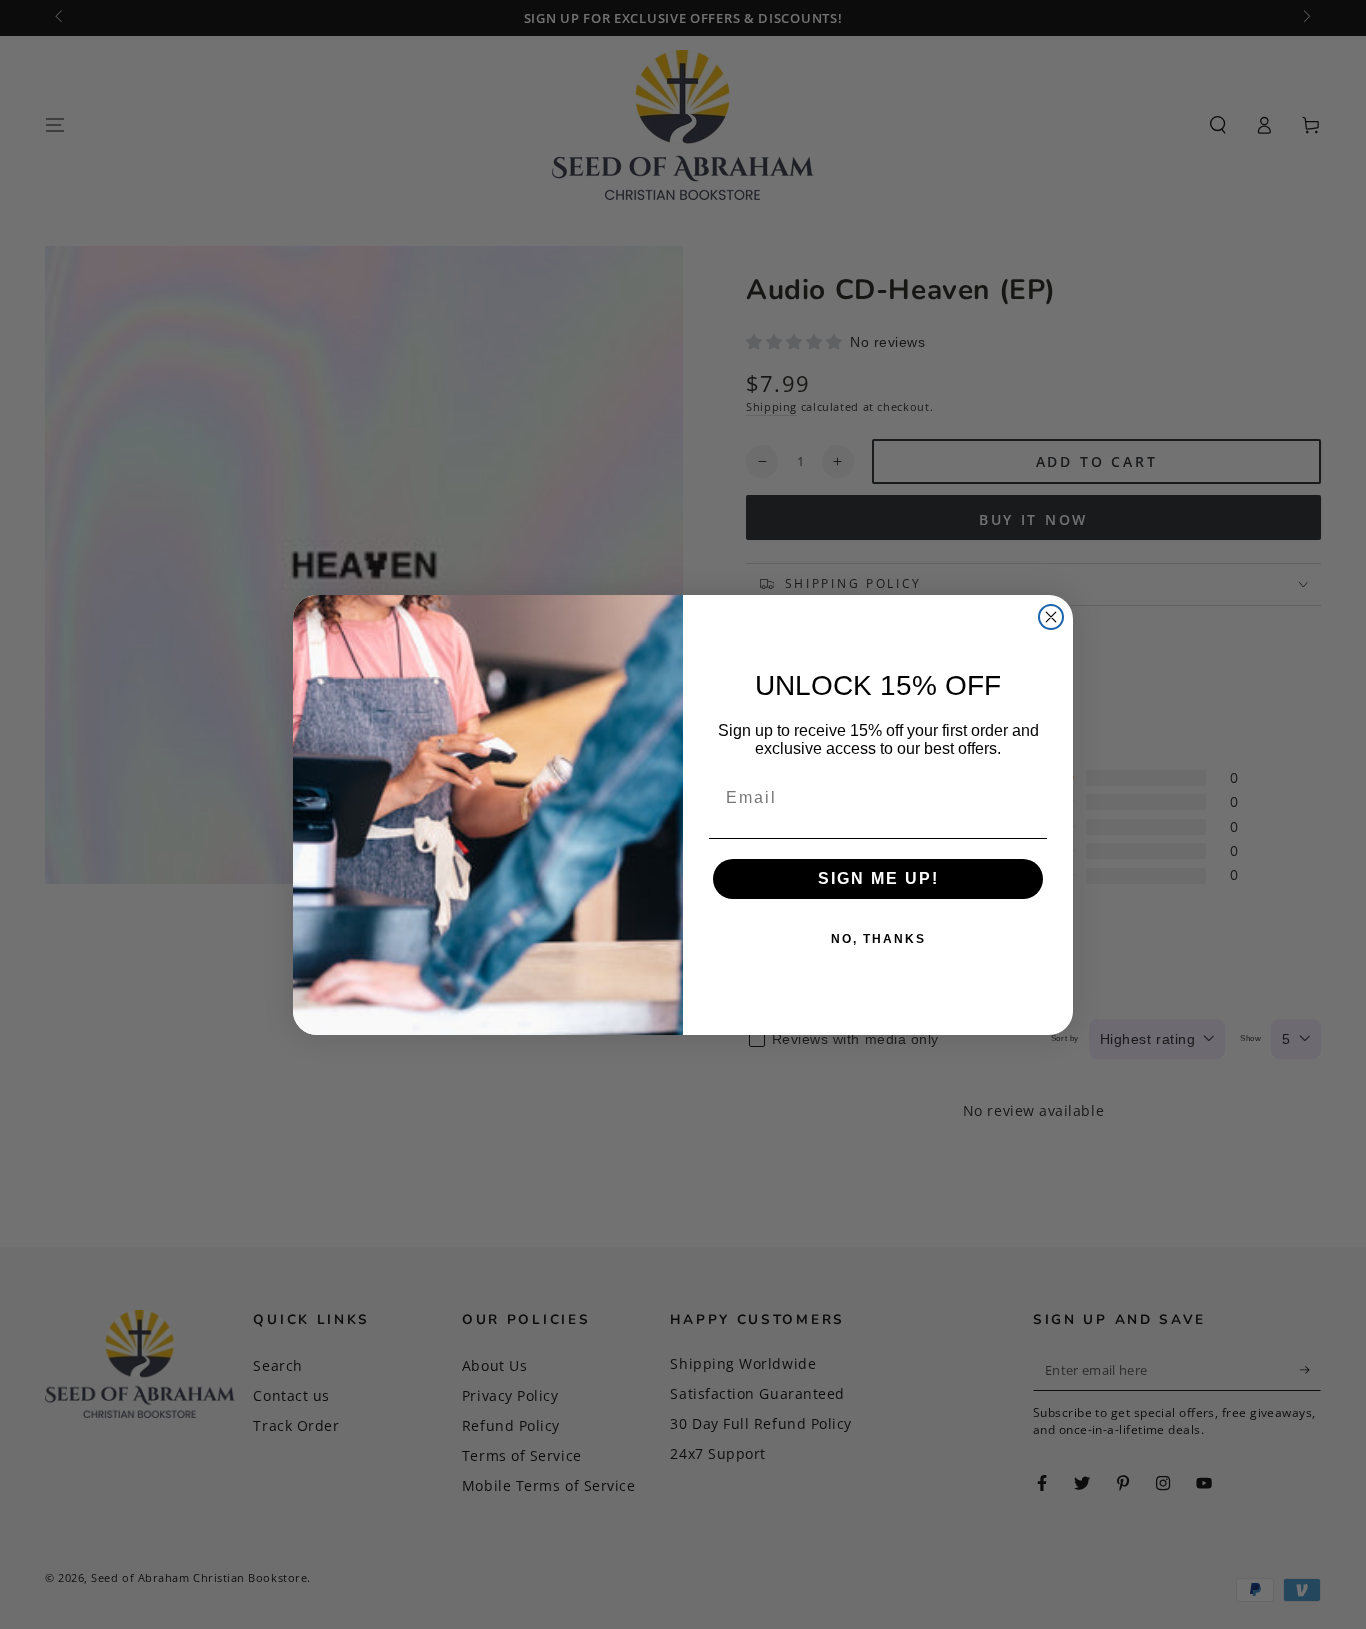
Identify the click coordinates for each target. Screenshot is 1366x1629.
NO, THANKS (878, 939)
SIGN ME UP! (878, 878)
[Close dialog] (1051, 617)
